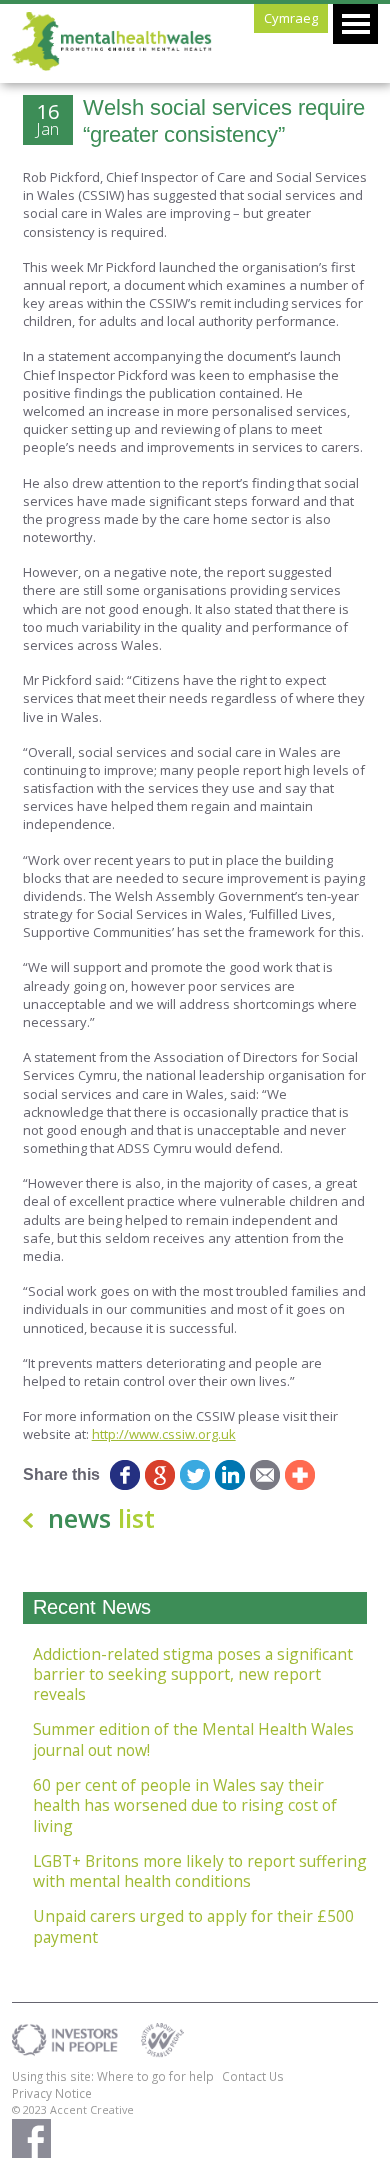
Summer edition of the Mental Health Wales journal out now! (193, 1739)
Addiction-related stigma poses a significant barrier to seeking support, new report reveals (193, 1674)
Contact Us (253, 2076)
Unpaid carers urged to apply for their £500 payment (193, 1926)
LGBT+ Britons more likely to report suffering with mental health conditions (200, 1871)
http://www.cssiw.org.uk (164, 1434)
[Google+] (160, 1475)
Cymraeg (291, 18)
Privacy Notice (52, 2093)
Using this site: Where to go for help (113, 2076)
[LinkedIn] (230, 1475)
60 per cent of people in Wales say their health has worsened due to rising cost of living (185, 1805)
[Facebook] (125, 1475)
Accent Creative (92, 2109)
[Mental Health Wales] (112, 66)
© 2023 (31, 2109)
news (101, 1518)
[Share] (300, 1475)
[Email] (265, 1475)
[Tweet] (195, 1475)
